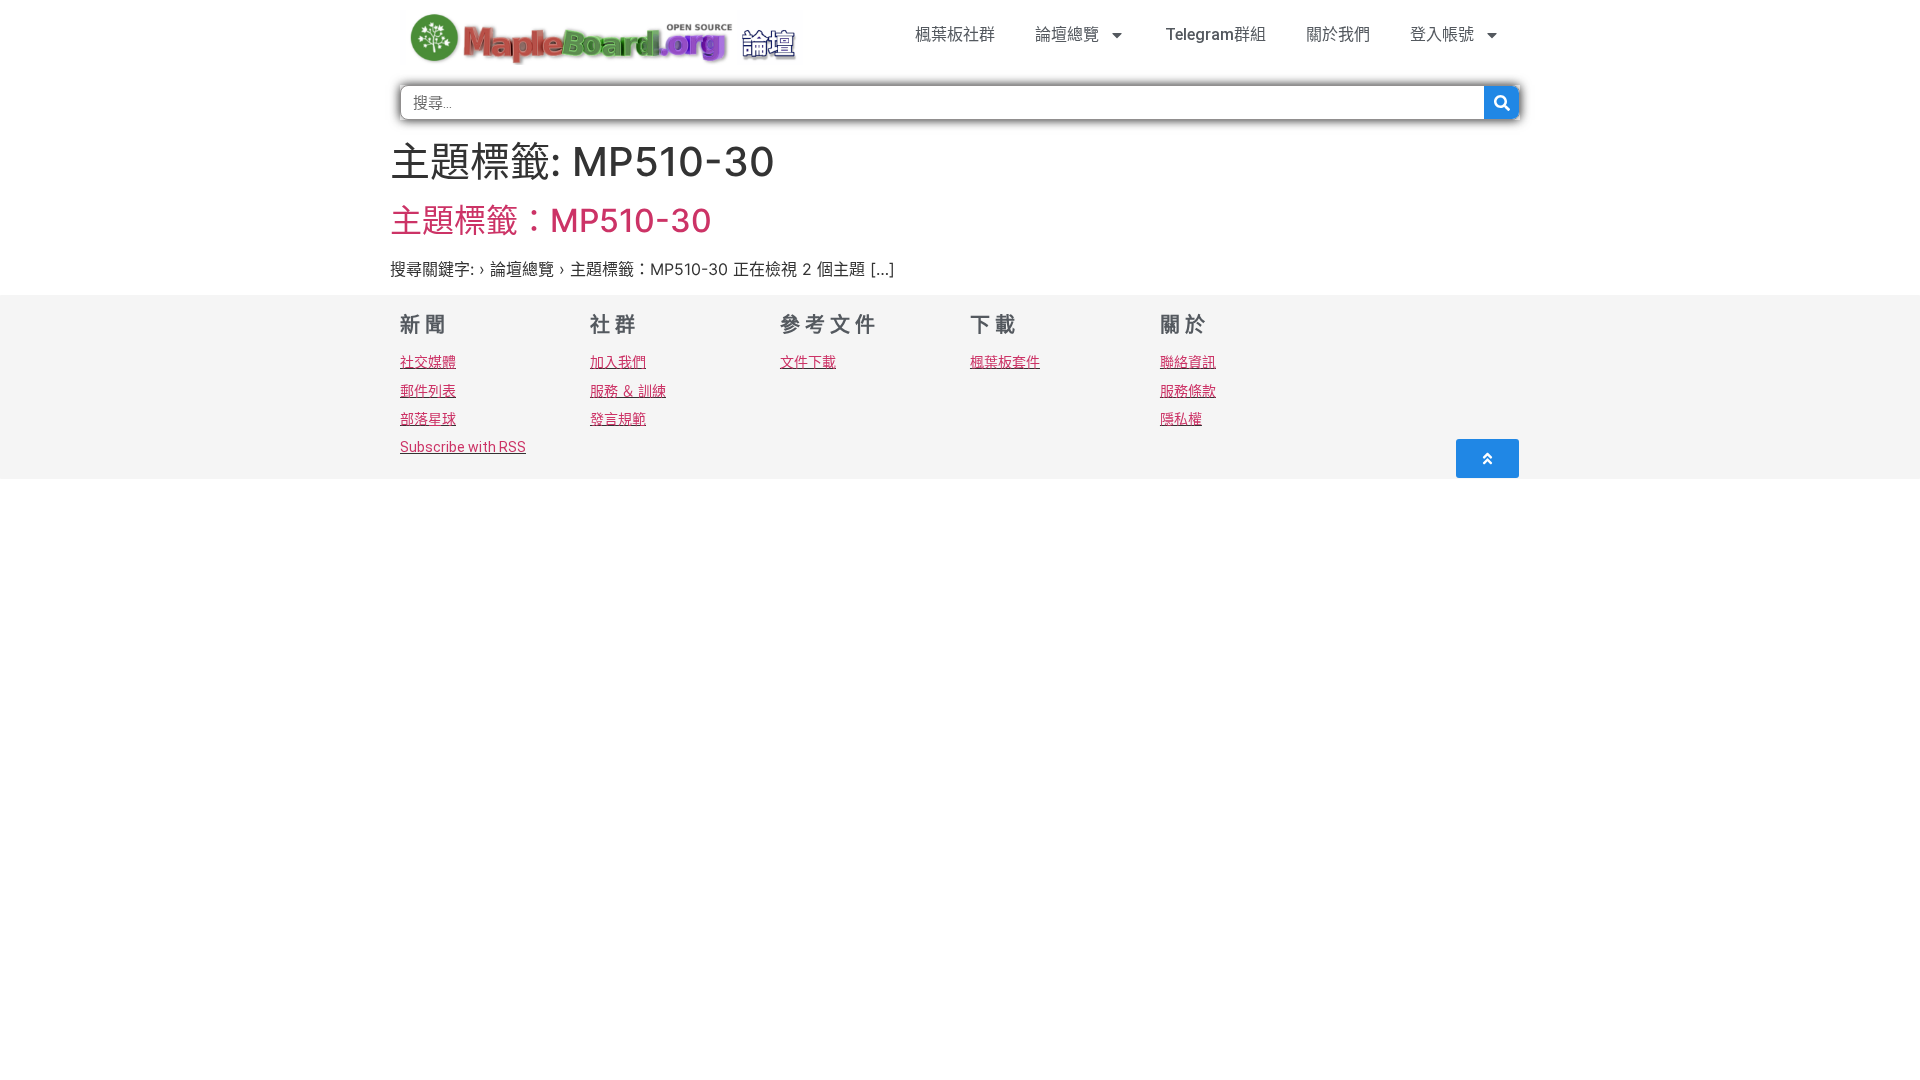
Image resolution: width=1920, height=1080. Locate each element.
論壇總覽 (1067, 34)
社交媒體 (428, 362)
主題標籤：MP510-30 (551, 220)
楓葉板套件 (1005, 362)
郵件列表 (428, 391)
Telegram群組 (1215, 34)
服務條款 (1188, 391)
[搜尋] (1501, 102)
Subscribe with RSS (463, 447)
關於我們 (1338, 34)
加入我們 (618, 362)
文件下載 (808, 362)
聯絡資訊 (1188, 362)
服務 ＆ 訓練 (628, 391)
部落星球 (428, 419)
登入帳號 (1442, 34)
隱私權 (1181, 419)
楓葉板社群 (955, 34)
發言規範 (618, 419)
